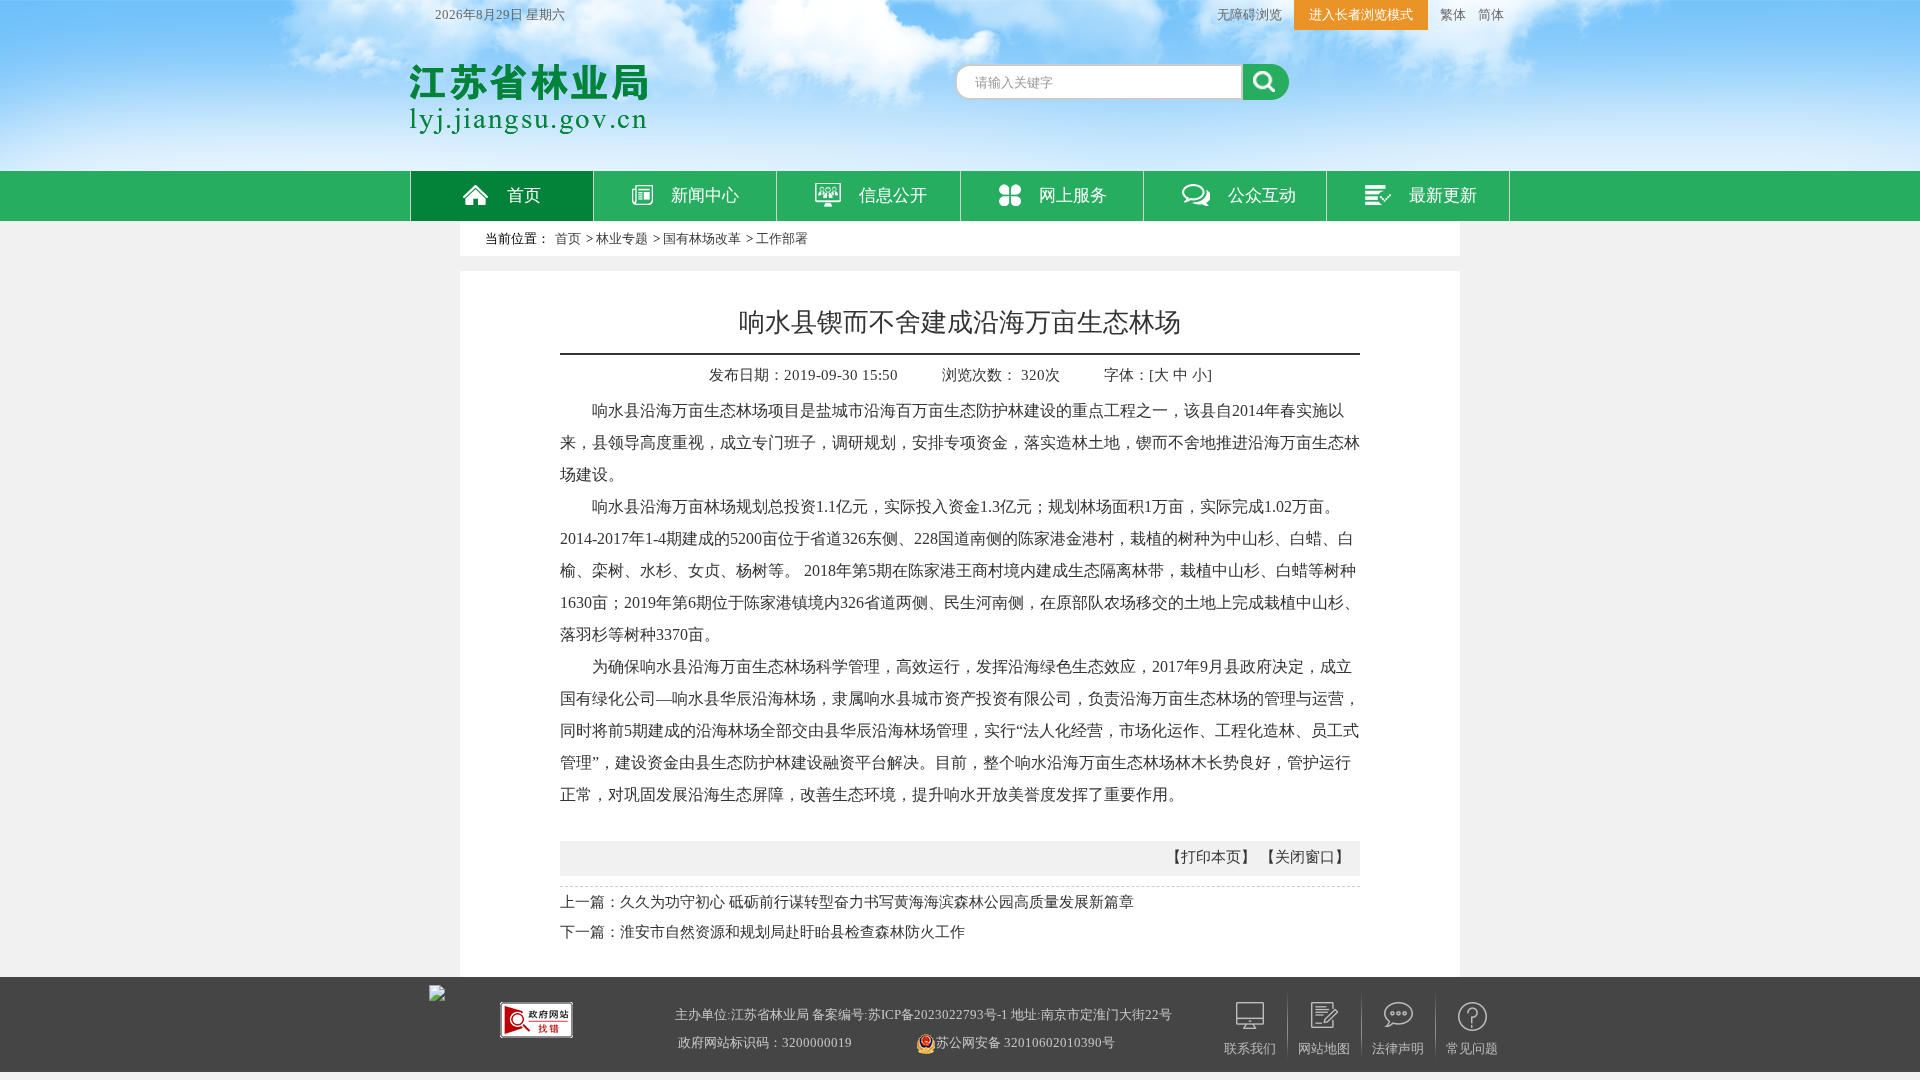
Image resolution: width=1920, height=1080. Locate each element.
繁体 (1453, 14)
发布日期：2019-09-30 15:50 (803, 375)
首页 (524, 195)
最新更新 (1443, 195)
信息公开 (893, 195)
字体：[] (1158, 375)
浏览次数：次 (1001, 375)
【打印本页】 (1211, 857)
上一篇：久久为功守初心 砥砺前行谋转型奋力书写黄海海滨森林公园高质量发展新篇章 (847, 902)
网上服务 (1073, 195)
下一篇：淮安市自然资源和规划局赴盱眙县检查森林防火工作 (762, 932)
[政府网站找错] (536, 1018)
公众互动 (1262, 195)
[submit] (1266, 82)
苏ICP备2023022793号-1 (938, 1014)
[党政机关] (437, 991)
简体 (1491, 14)
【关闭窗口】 (1305, 857)
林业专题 (622, 238)
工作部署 (782, 238)
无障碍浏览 (1249, 14)
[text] (1099, 82)
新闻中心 (705, 195)
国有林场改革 (702, 238)
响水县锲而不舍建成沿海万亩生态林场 (960, 322)
